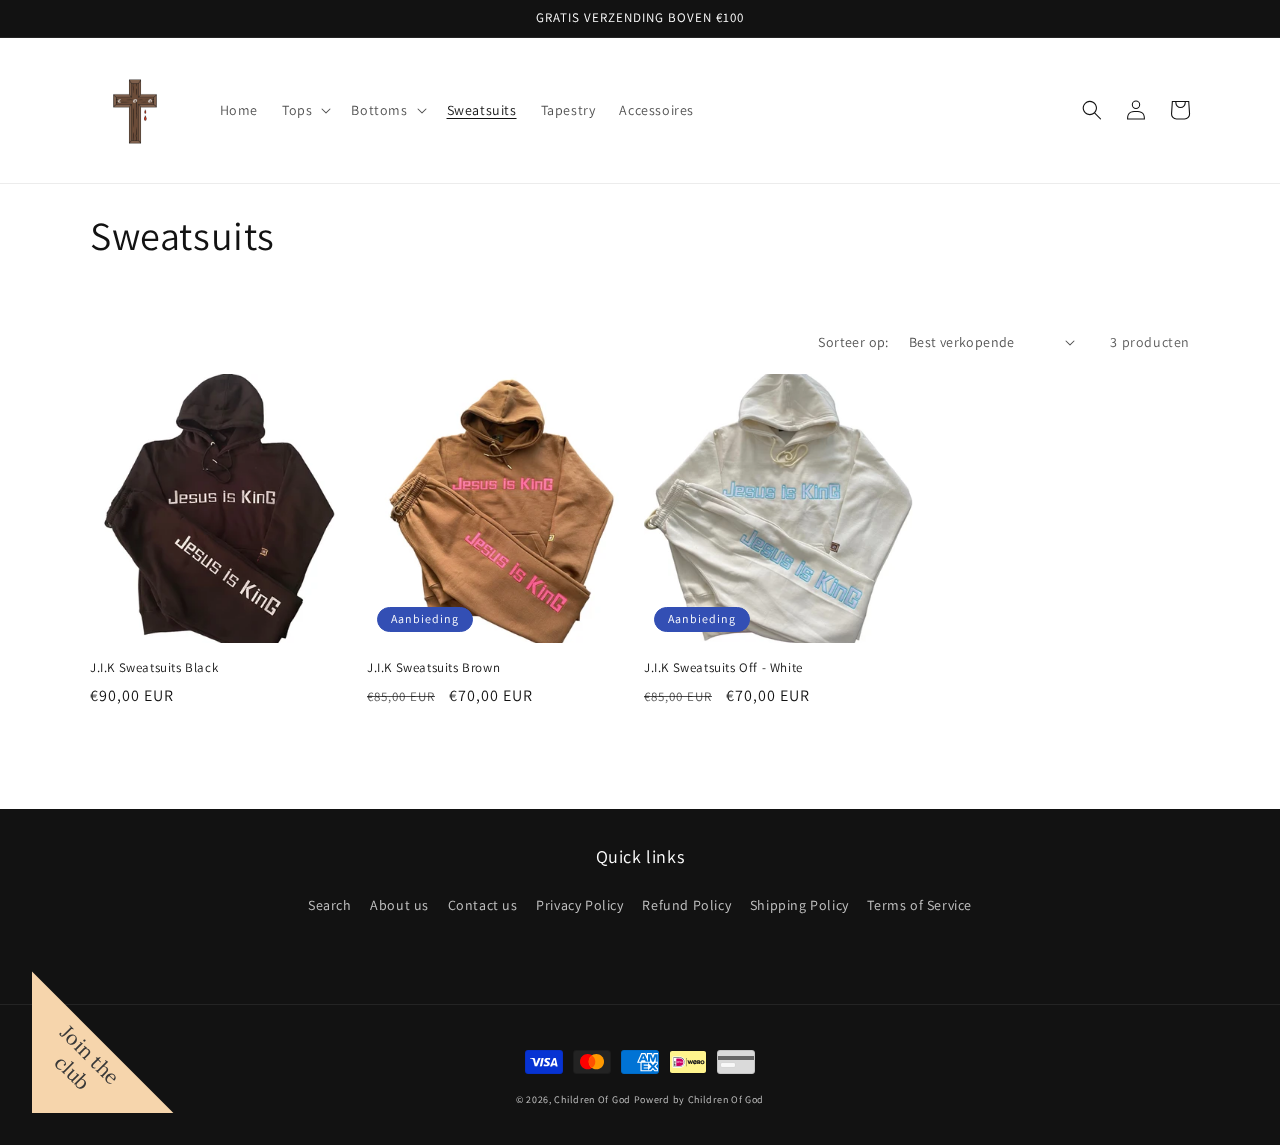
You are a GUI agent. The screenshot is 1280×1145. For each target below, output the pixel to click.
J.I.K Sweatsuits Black (154, 668)
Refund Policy (686, 905)
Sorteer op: (853, 342)
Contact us (483, 905)
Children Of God (592, 1099)
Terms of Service (919, 905)
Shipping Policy (799, 905)
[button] (304, 110)
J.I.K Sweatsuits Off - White (723, 668)
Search (330, 905)
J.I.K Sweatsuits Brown (433, 668)
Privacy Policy (579, 905)
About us (399, 905)
